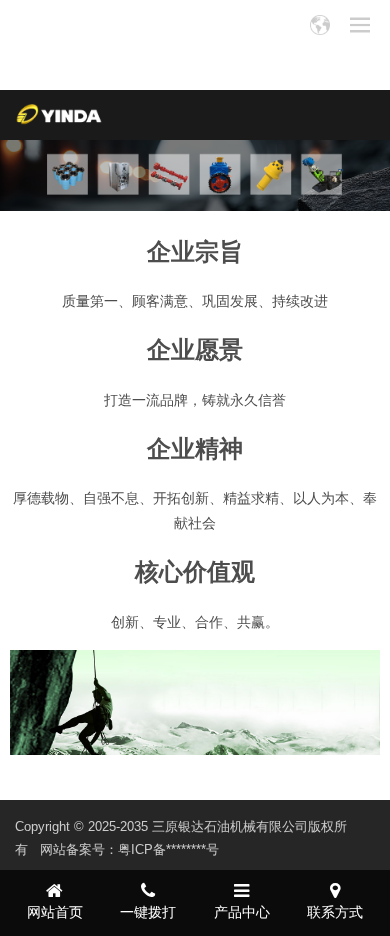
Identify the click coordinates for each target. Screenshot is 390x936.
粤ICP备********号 (168, 849)
